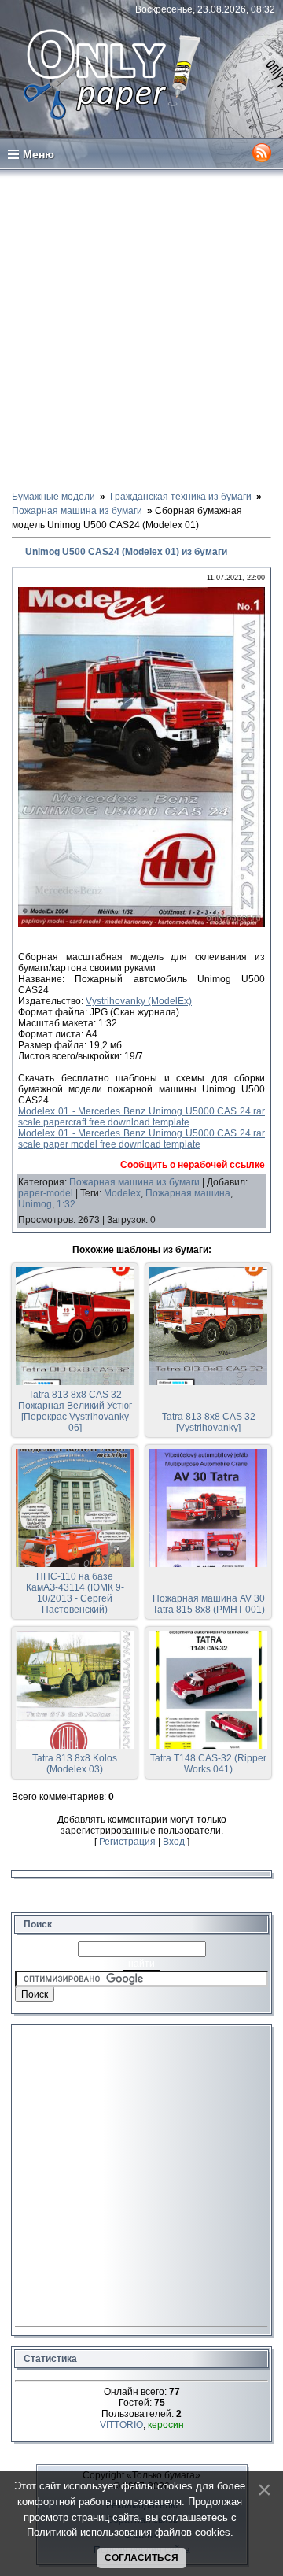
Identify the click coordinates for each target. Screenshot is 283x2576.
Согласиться (141, 2558)
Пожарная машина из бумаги (134, 1182)
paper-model (46, 1193)
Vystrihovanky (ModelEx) (139, 1001)
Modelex (122, 1193)
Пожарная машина (188, 1193)
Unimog (35, 1204)
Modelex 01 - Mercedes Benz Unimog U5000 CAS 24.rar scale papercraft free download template (141, 1117)
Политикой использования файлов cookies (129, 2532)
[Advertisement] (141, 329)
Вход (174, 1842)
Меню (39, 154)
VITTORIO (121, 2425)
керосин (166, 2425)
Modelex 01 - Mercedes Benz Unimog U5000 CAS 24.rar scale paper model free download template (141, 1139)
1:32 (66, 1204)
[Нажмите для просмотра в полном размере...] (141, 924)
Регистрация (127, 1842)
